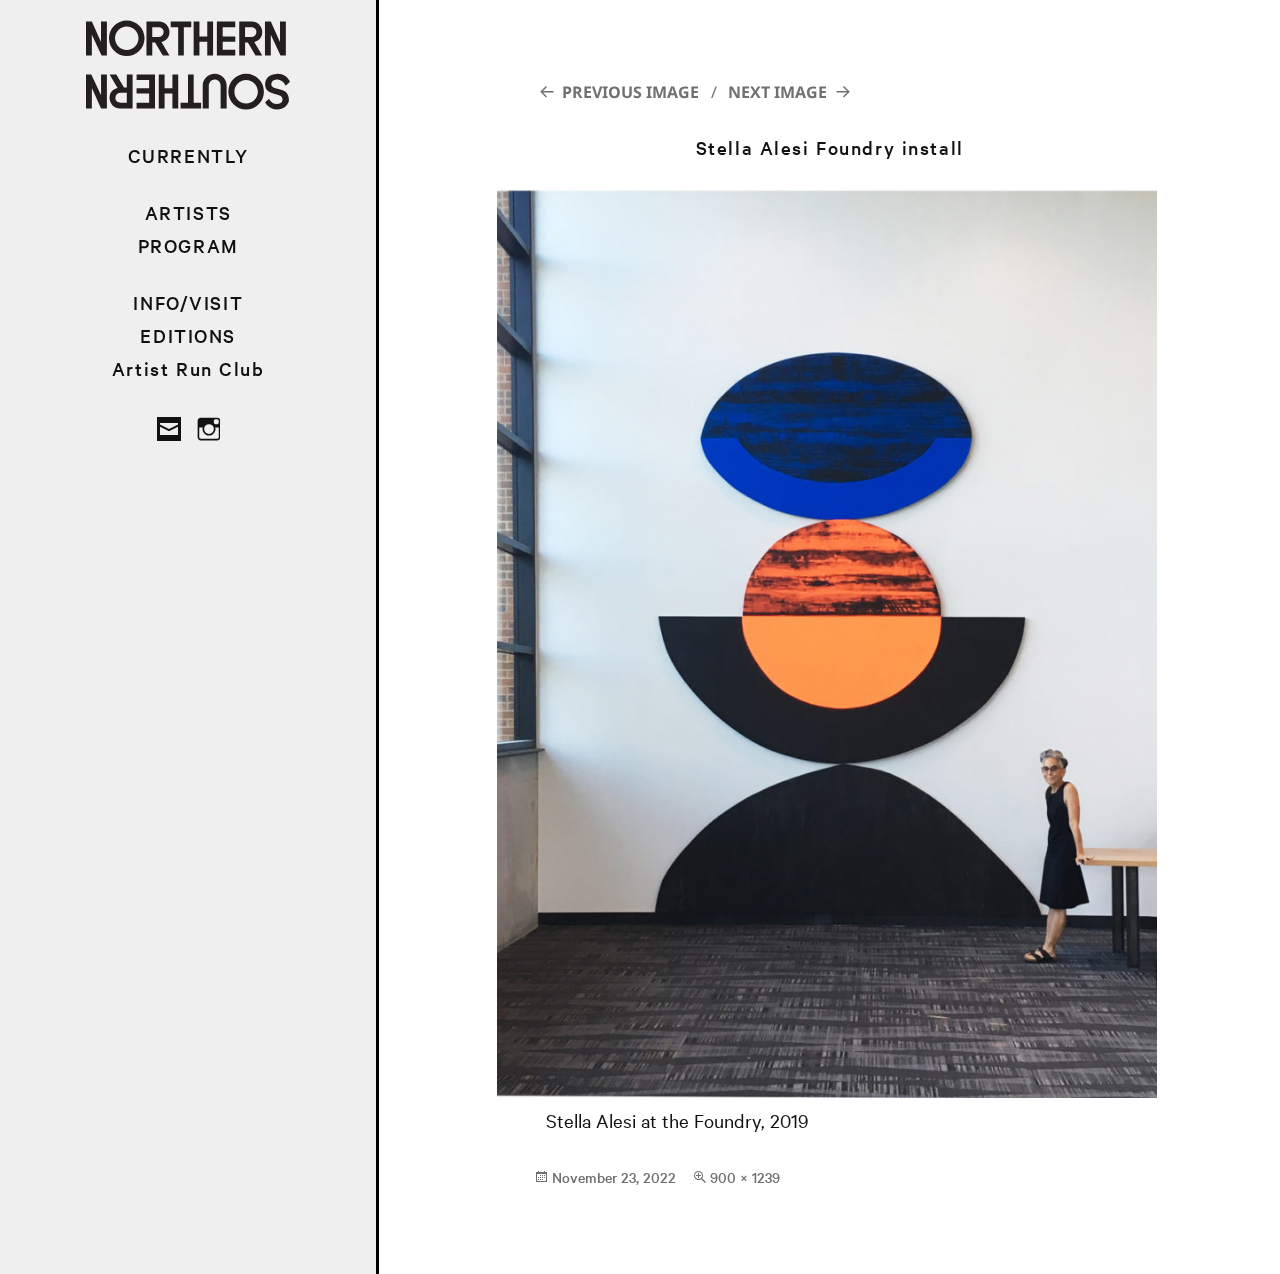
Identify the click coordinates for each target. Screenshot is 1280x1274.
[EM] (169, 429)
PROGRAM (188, 245)
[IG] (208, 429)
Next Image (777, 92)
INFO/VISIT (188, 302)
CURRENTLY (188, 155)
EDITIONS (188, 335)
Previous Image (630, 92)
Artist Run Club (188, 368)
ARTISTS (188, 212)
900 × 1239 (745, 1177)
